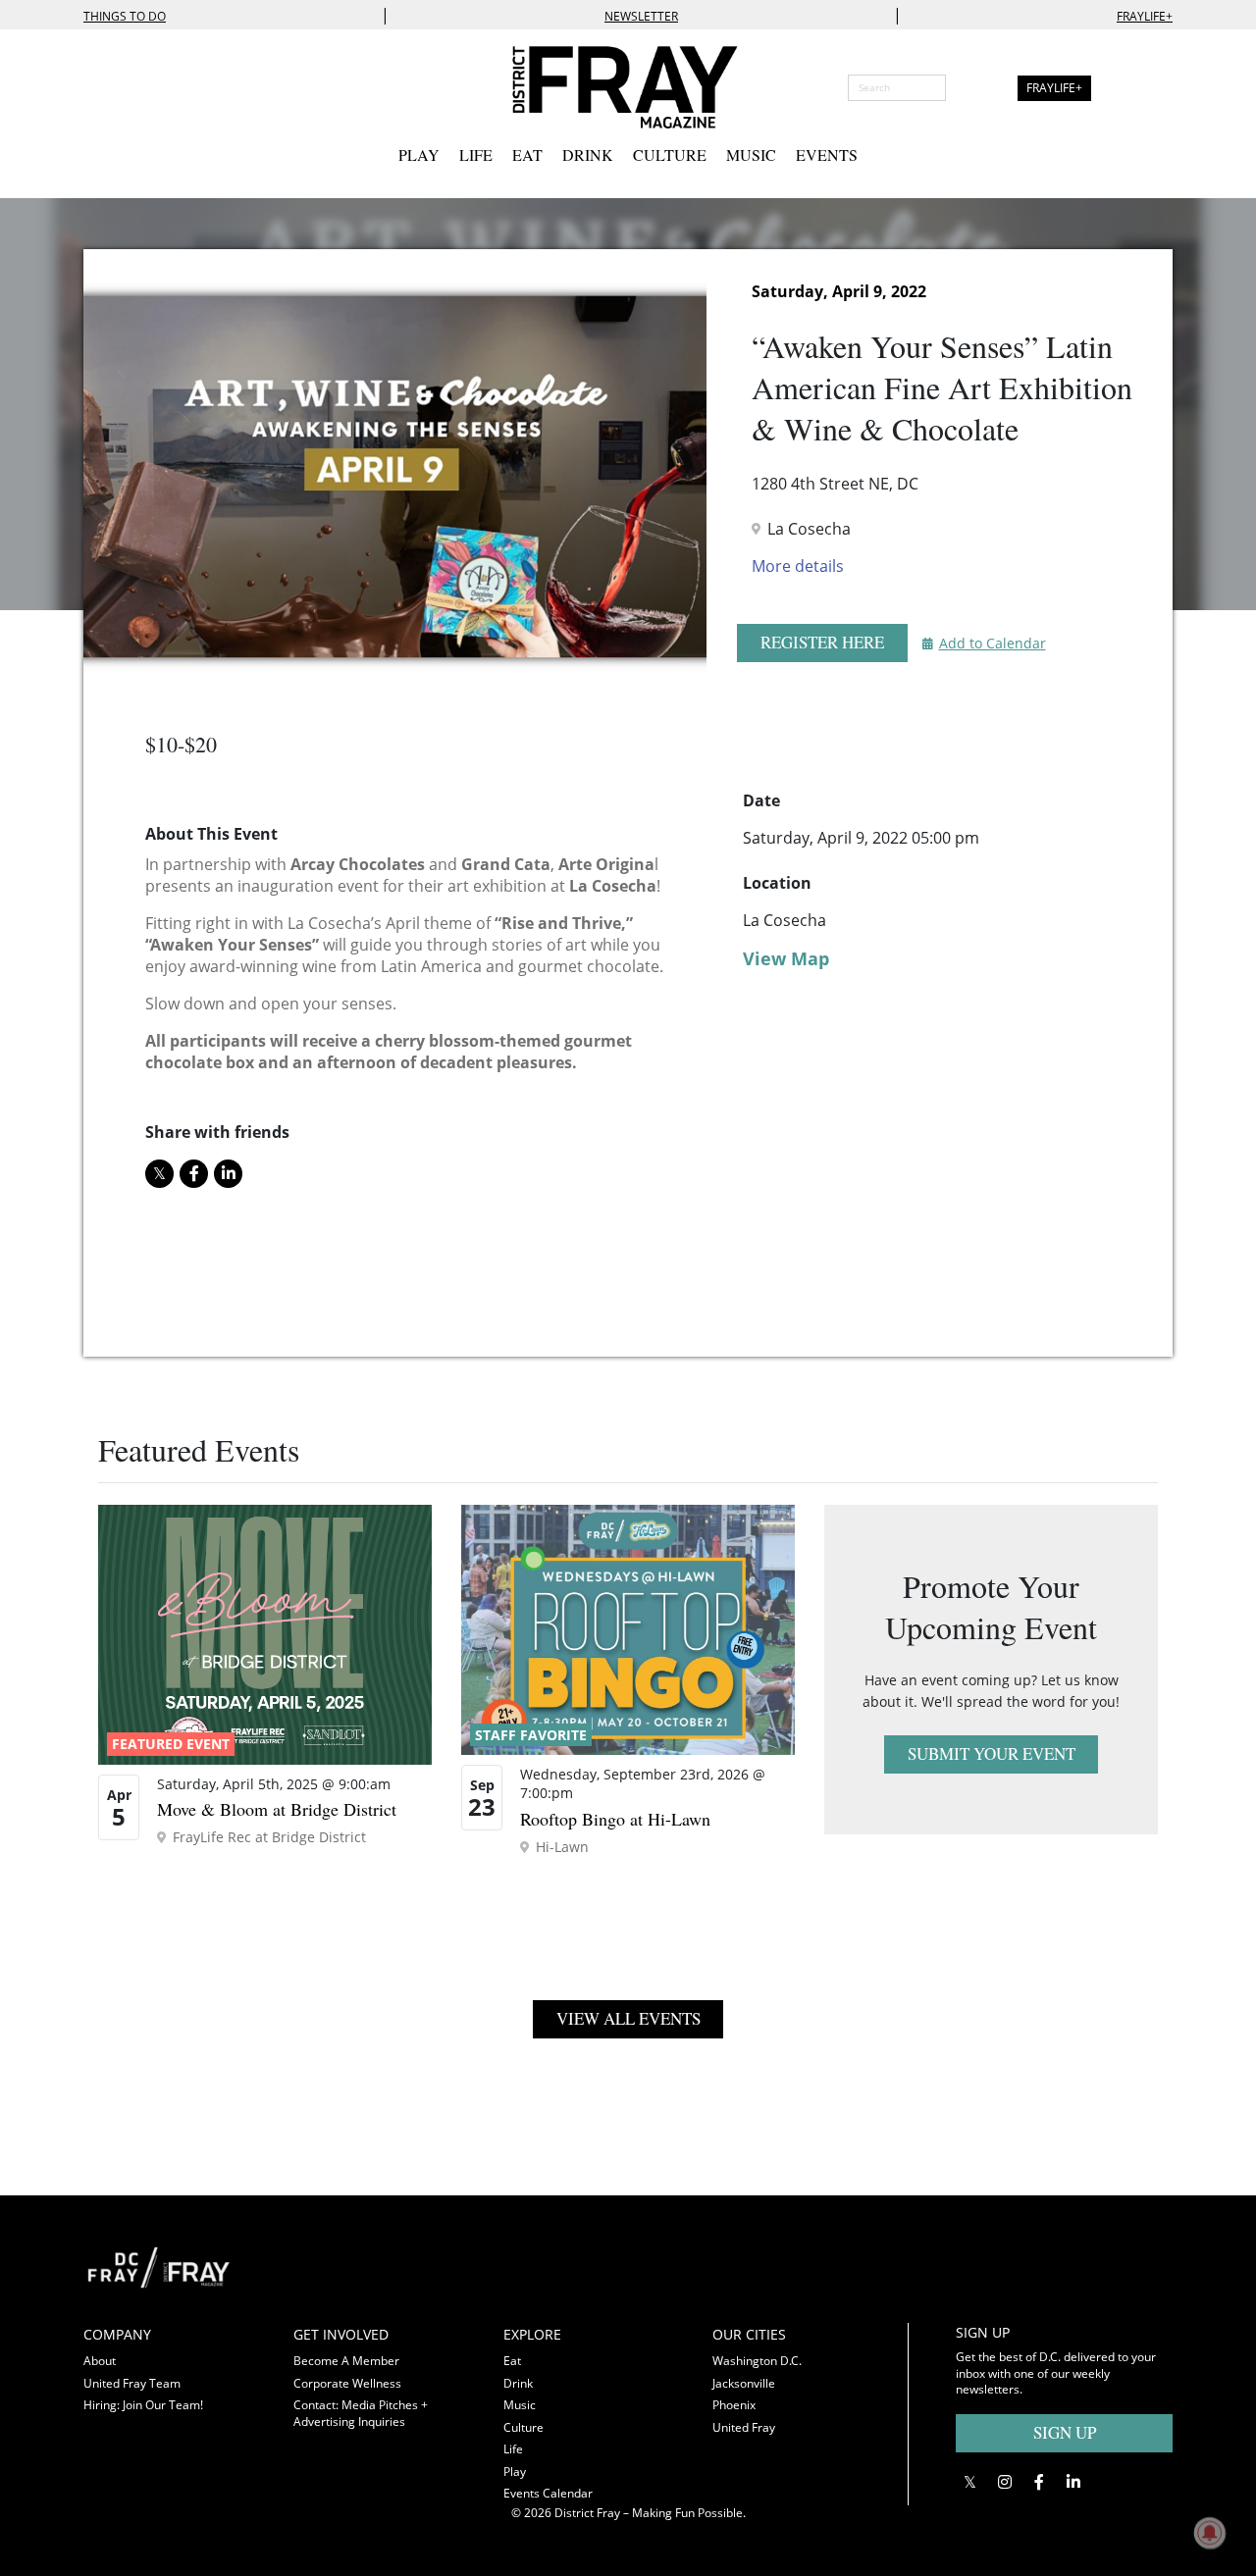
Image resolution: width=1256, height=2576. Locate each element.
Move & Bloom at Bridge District (277, 1809)
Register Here (822, 642)
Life (476, 155)
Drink (588, 155)
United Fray (744, 2427)
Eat (527, 155)
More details (798, 566)
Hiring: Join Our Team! (143, 2405)
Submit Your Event (992, 1753)
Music (751, 155)
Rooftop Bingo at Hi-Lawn (615, 1819)
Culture (670, 155)
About (100, 2361)
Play (419, 155)
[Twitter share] (159, 1174)
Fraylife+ (1145, 16)
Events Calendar (548, 2493)
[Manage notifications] (1210, 2533)
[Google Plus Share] (1004, 2482)
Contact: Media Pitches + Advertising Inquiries (361, 2413)
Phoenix (734, 2405)
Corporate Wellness (347, 2383)
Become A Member (346, 2361)
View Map (786, 958)
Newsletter (641, 16)
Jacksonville (744, 2383)
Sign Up (1065, 2432)
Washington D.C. (757, 2361)
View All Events (628, 2018)
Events (827, 155)
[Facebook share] (194, 1174)
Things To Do (125, 16)
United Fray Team (132, 2383)
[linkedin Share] (228, 1174)
